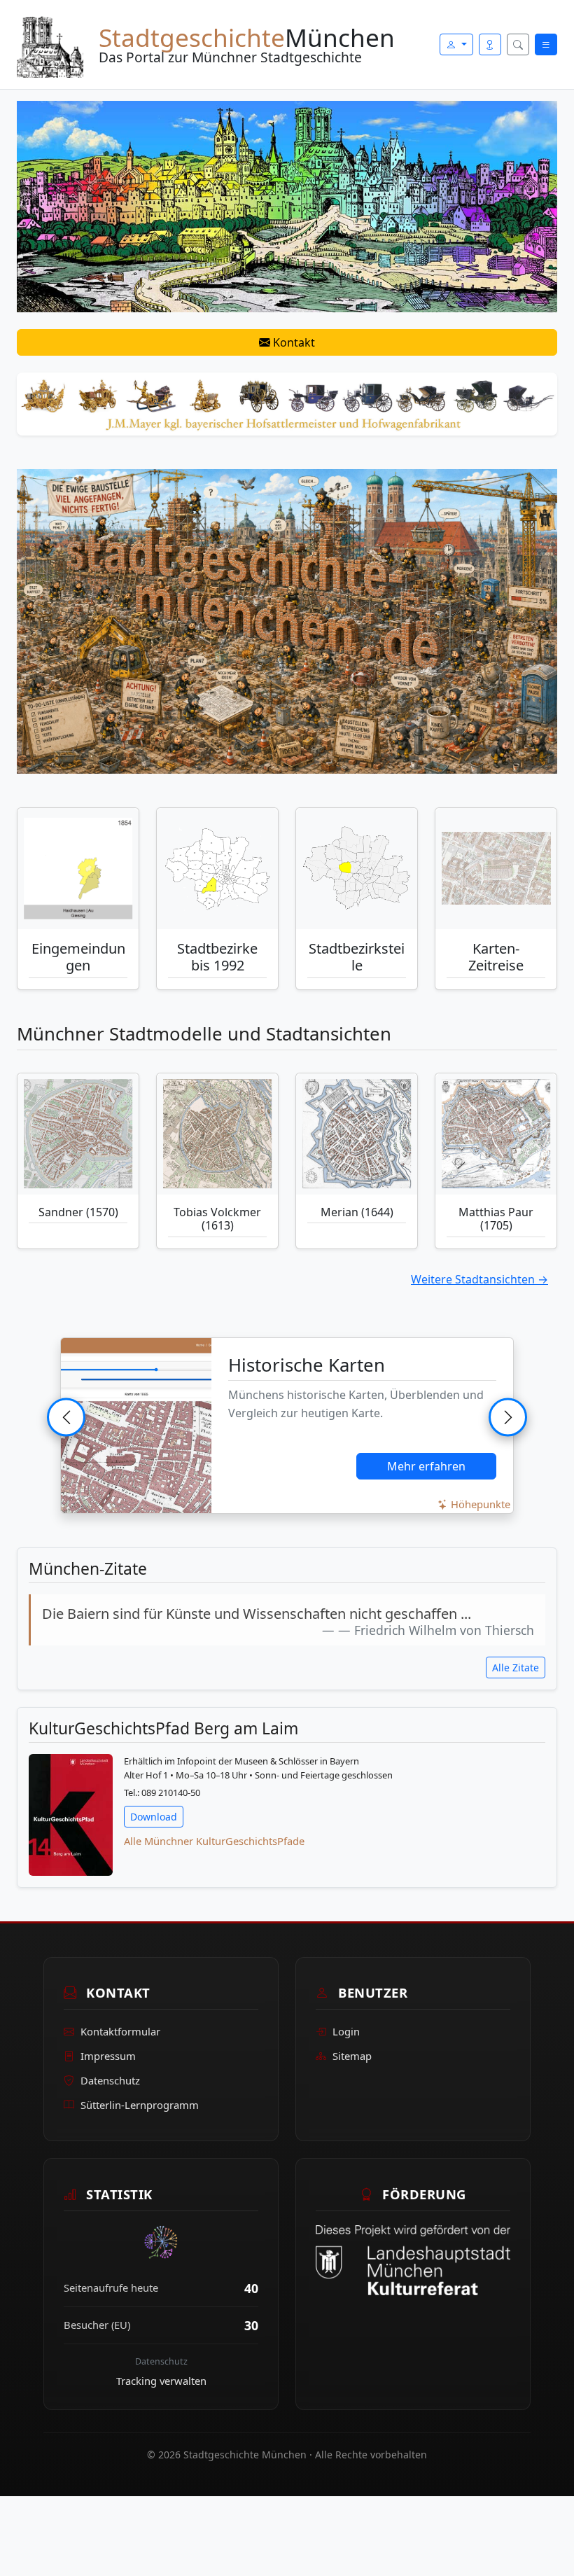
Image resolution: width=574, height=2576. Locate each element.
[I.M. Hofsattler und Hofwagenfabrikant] (287, 403)
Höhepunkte (479, 1504)
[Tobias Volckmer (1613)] (217, 1134)
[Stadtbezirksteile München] (357, 869)
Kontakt (293, 342)
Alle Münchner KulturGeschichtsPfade (214, 1841)
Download (154, 1817)
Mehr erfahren (426, 1466)
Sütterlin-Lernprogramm (140, 2105)
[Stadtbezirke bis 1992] (217, 869)
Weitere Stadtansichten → (479, 1279)
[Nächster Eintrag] (508, 1417)
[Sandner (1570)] (78, 1134)
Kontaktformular (120, 2031)
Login (346, 2031)
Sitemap (352, 2056)
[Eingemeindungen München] (78, 869)
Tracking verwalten (161, 2381)
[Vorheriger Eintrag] (66, 1417)
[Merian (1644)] (357, 1134)
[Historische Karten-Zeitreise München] (496, 869)
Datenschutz (110, 2080)
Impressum (108, 2056)
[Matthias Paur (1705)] (496, 1134)
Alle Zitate (516, 1668)
